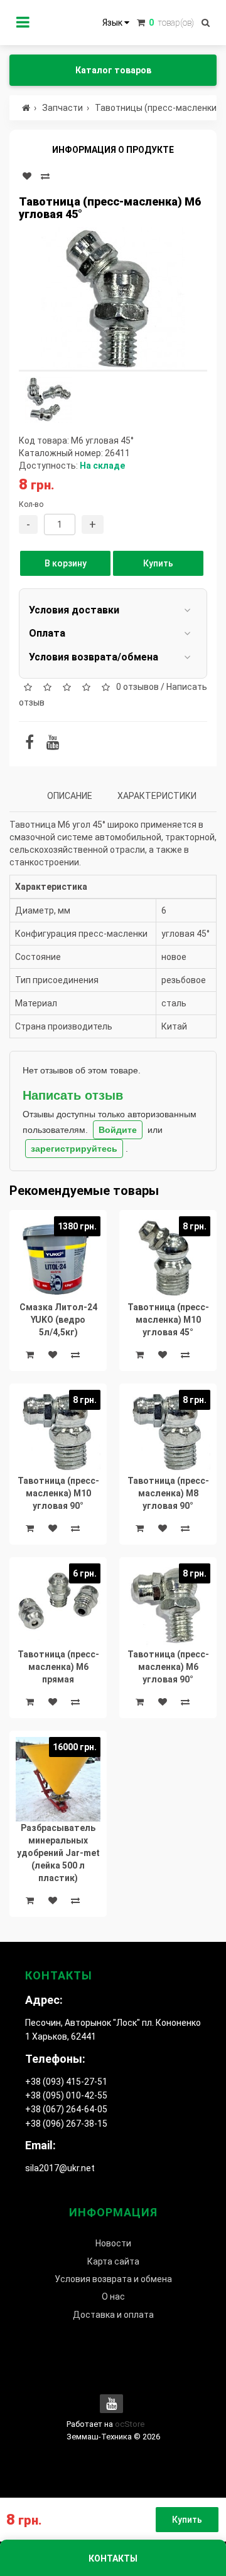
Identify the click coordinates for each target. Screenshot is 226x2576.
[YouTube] (53, 744)
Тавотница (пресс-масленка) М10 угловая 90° (58, 1493)
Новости (113, 2243)
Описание (70, 796)
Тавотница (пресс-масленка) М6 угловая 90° (168, 1667)
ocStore (130, 2424)
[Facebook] (30, 744)
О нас (113, 2297)
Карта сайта (113, 2261)
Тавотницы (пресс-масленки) (157, 108)
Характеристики (157, 796)
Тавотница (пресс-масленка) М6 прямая (58, 1667)
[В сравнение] (45, 176)
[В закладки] (27, 176)
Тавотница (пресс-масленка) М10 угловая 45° (168, 1320)
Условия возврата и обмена (113, 2279)
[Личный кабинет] (23, 23)
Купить (158, 563)
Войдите (118, 1130)
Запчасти (62, 108)
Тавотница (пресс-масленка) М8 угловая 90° (168, 1493)
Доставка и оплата (113, 2315)
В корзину (66, 563)
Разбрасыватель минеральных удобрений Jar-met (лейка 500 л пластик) (58, 1853)
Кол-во (31, 504)
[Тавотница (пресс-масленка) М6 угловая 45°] (113, 298)
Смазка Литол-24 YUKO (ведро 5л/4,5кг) (58, 1320)
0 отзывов (137, 687)
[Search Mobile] (206, 23)
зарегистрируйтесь (74, 1149)
